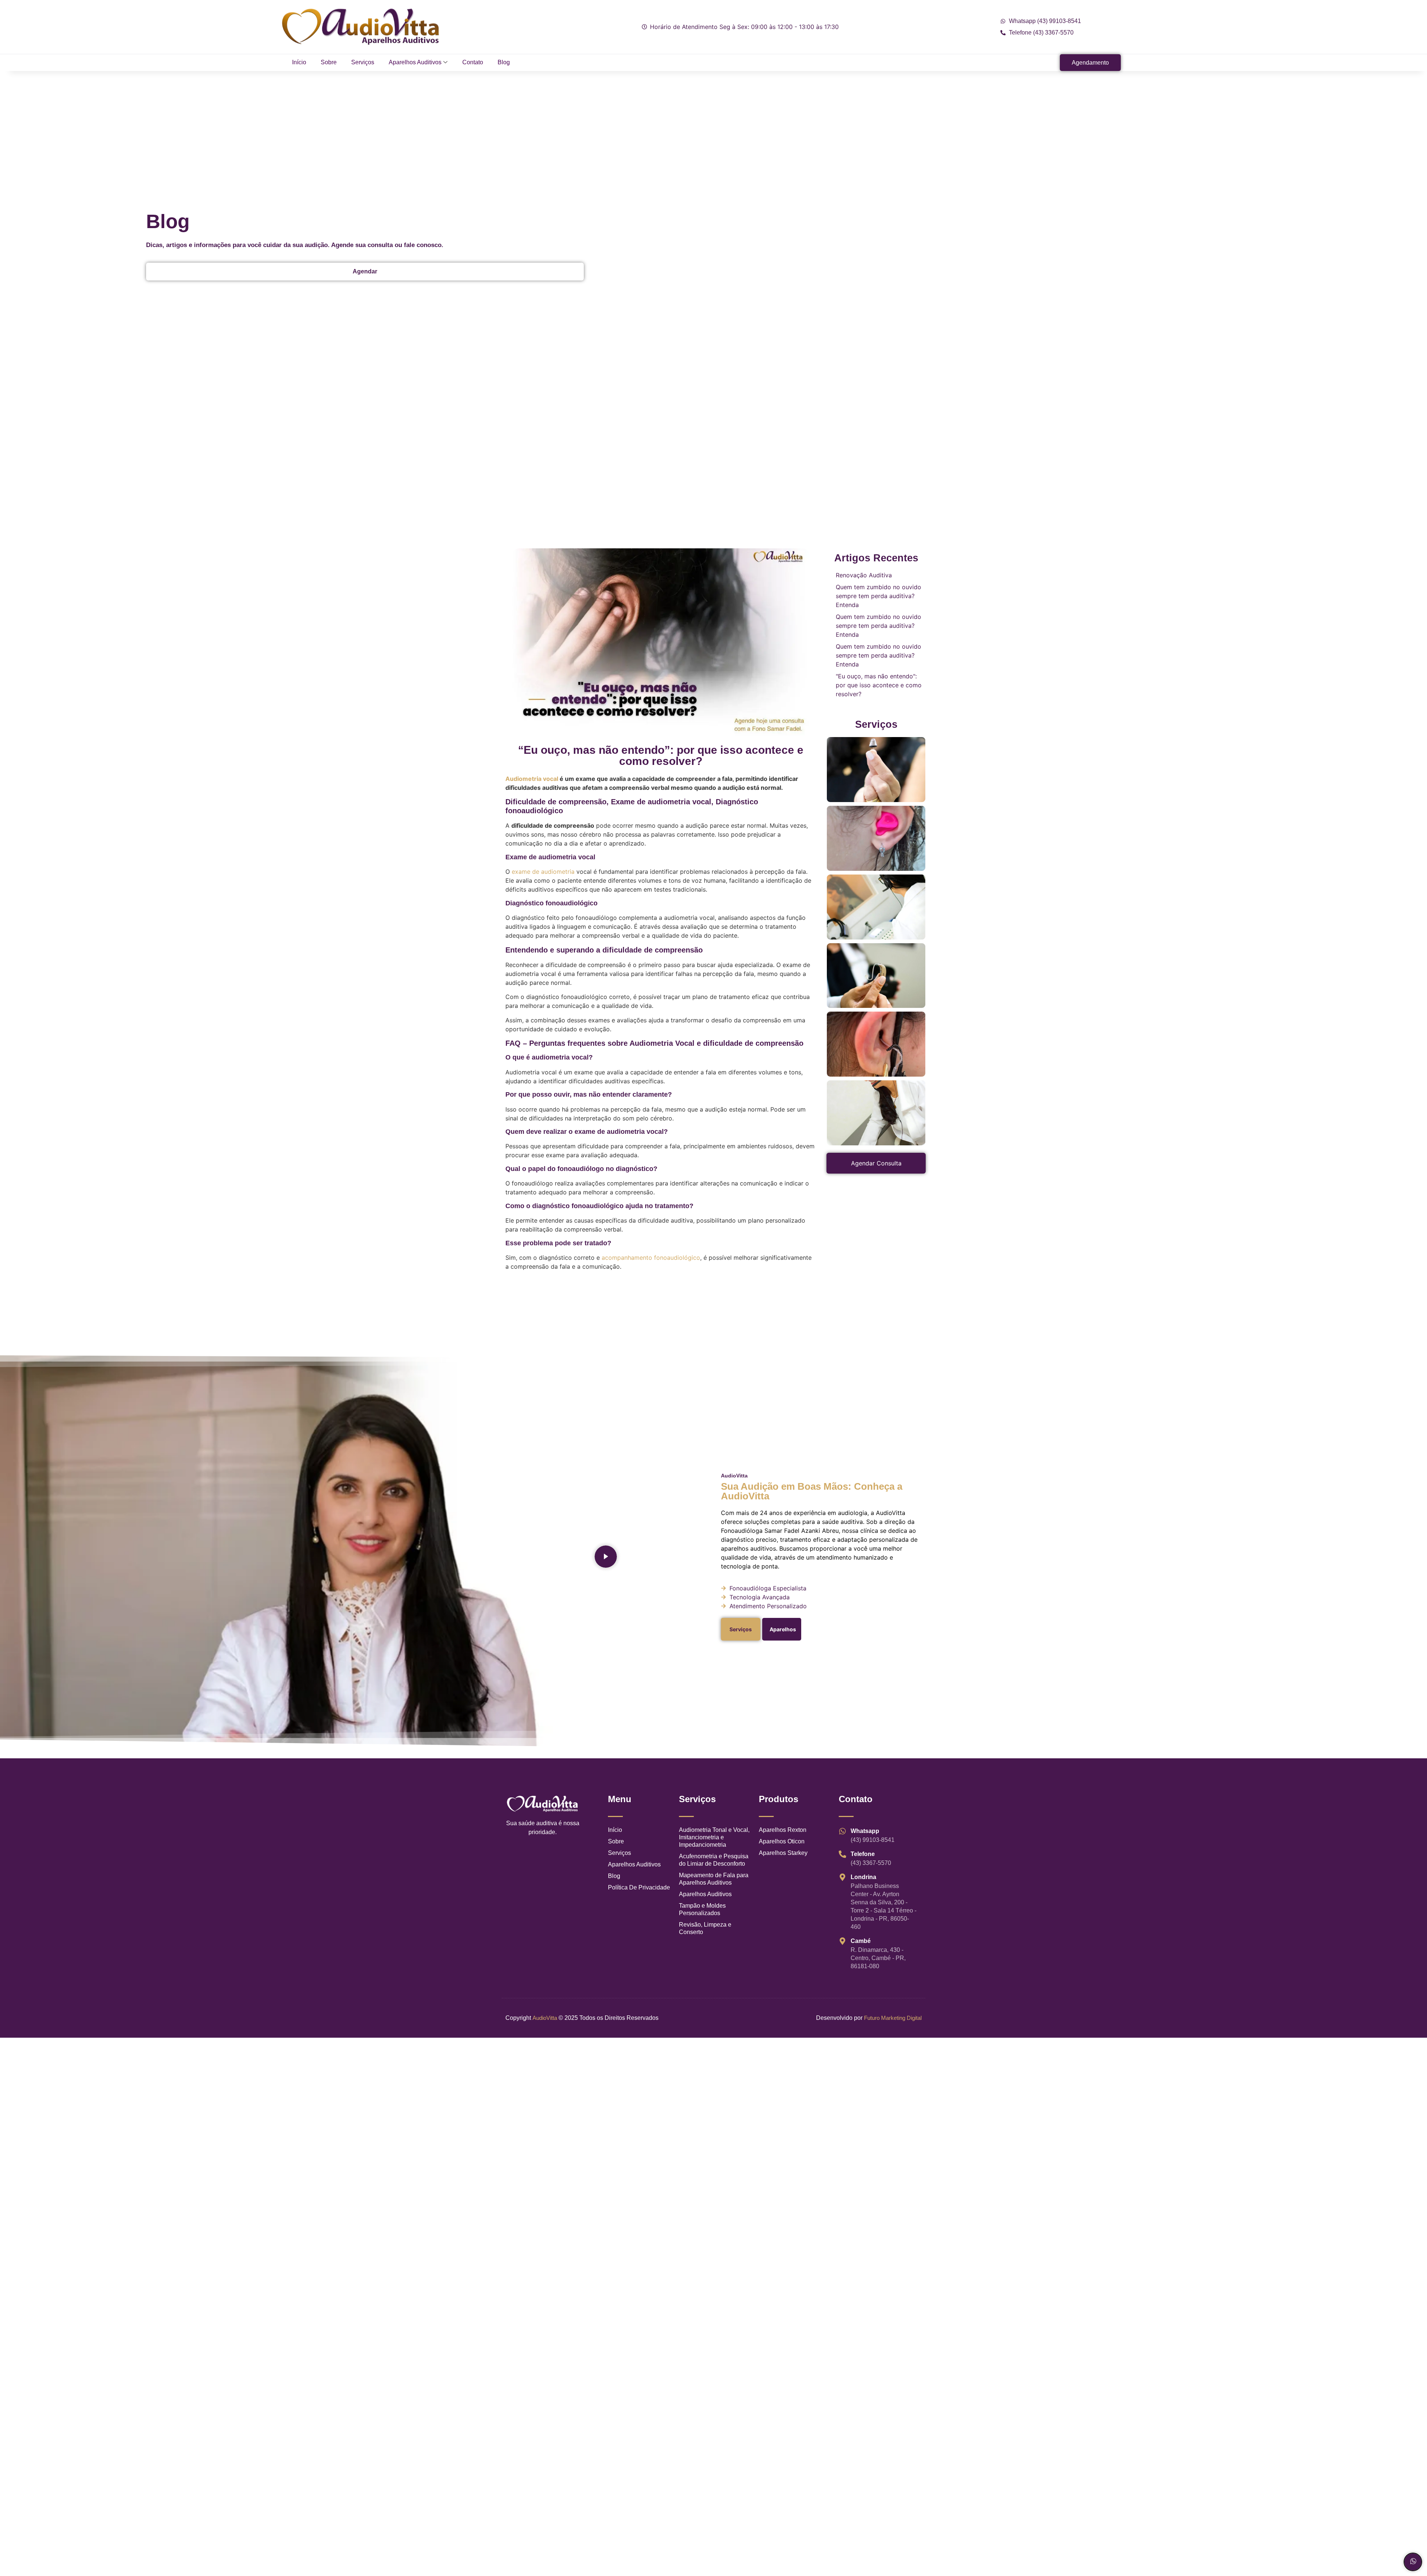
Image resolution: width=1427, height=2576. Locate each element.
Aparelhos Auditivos (415, 62)
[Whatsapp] (1413, 2562)
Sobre (329, 62)
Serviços (363, 62)
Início (299, 62)
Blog (504, 62)
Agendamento (1090, 63)
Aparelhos (783, 1629)
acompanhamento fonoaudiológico (651, 1258)
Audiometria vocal (532, 779)
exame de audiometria (543, 872)
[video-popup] (606, 1557)
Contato (473, 62)
